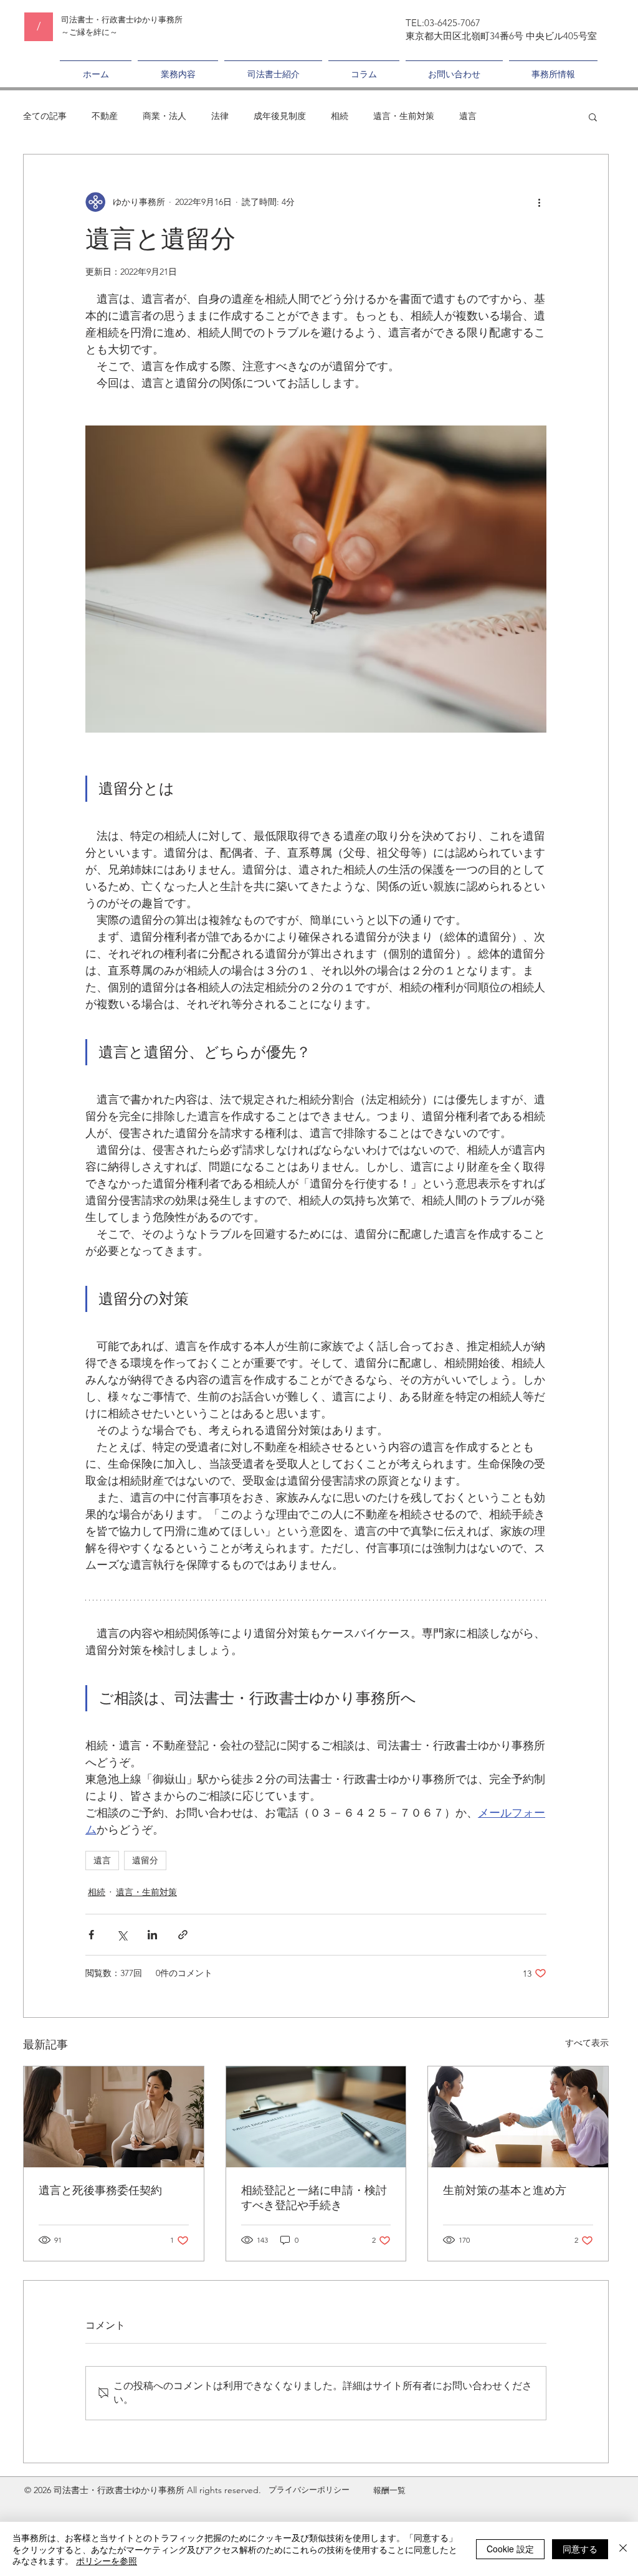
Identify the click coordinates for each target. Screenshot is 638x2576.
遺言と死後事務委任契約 (100, 2190)
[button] (593, 116)
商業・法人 (164, 116)
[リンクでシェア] (183, 1935)
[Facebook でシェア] (91, 1935)
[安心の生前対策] (518, 2117)
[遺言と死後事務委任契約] (114, 2117)
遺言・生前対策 (404, 116)
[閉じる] (623, 2549)
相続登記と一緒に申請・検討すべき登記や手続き (314, 2198)
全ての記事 (45, 116)
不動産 (105, 116)
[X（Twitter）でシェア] (122, 1935)
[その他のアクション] (539, 202)
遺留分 (145, 1860)
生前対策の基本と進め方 (505, 2190)
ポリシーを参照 (107, 2560)
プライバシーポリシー (309, 2490)
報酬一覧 (389, 2490)
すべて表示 (587, 2043)
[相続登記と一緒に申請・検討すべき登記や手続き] (316, 2117)
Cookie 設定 (510, 2549)
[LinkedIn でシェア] (152, 1935)
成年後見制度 (280, 116)
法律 (220, 116)
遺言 (468, 116)
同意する (580, 2549)
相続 (340, 116)
